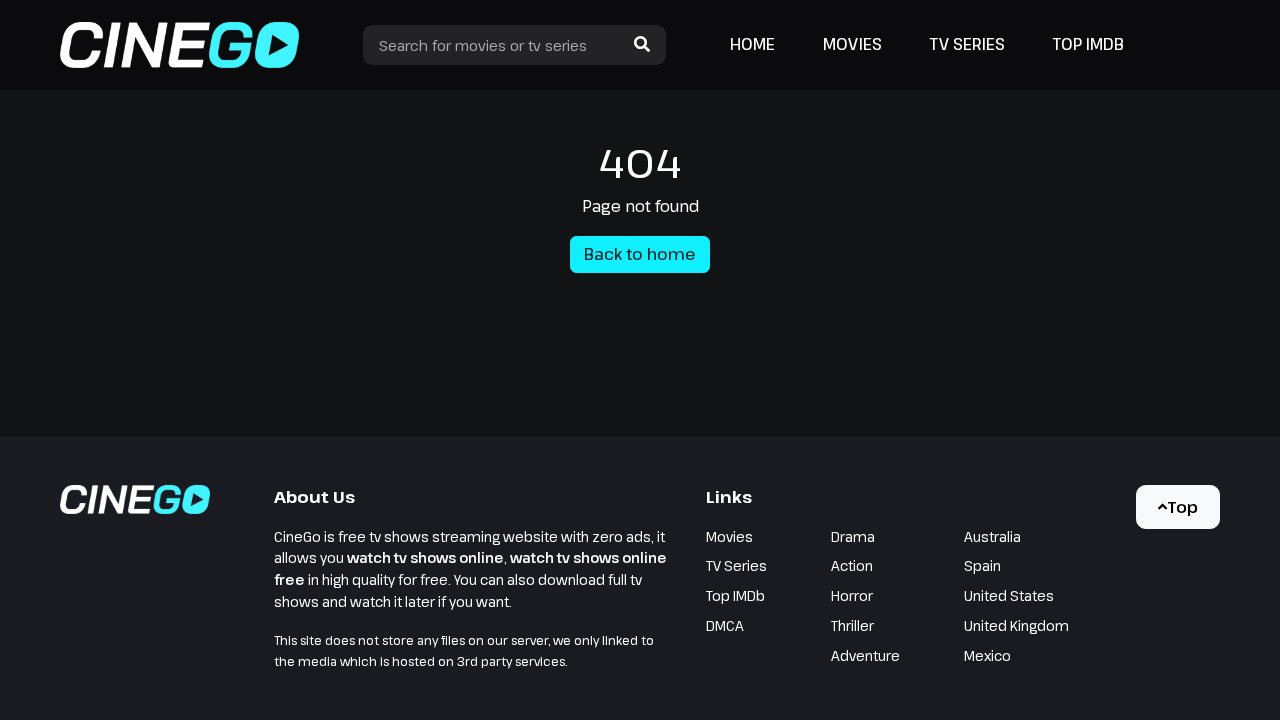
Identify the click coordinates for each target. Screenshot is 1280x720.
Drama (853, 536)
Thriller (852, 625)
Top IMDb (1088, 44)
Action (852, 565)
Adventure (865, 655)
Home (752, 44)
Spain (982, 565)
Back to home (640, 254)
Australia (992, 536)
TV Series (967, 44)
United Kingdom (1016, 625)
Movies (852, 44)
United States (1009, 595)
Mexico (987, 655)
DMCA (725, 625)
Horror (852, 595)
